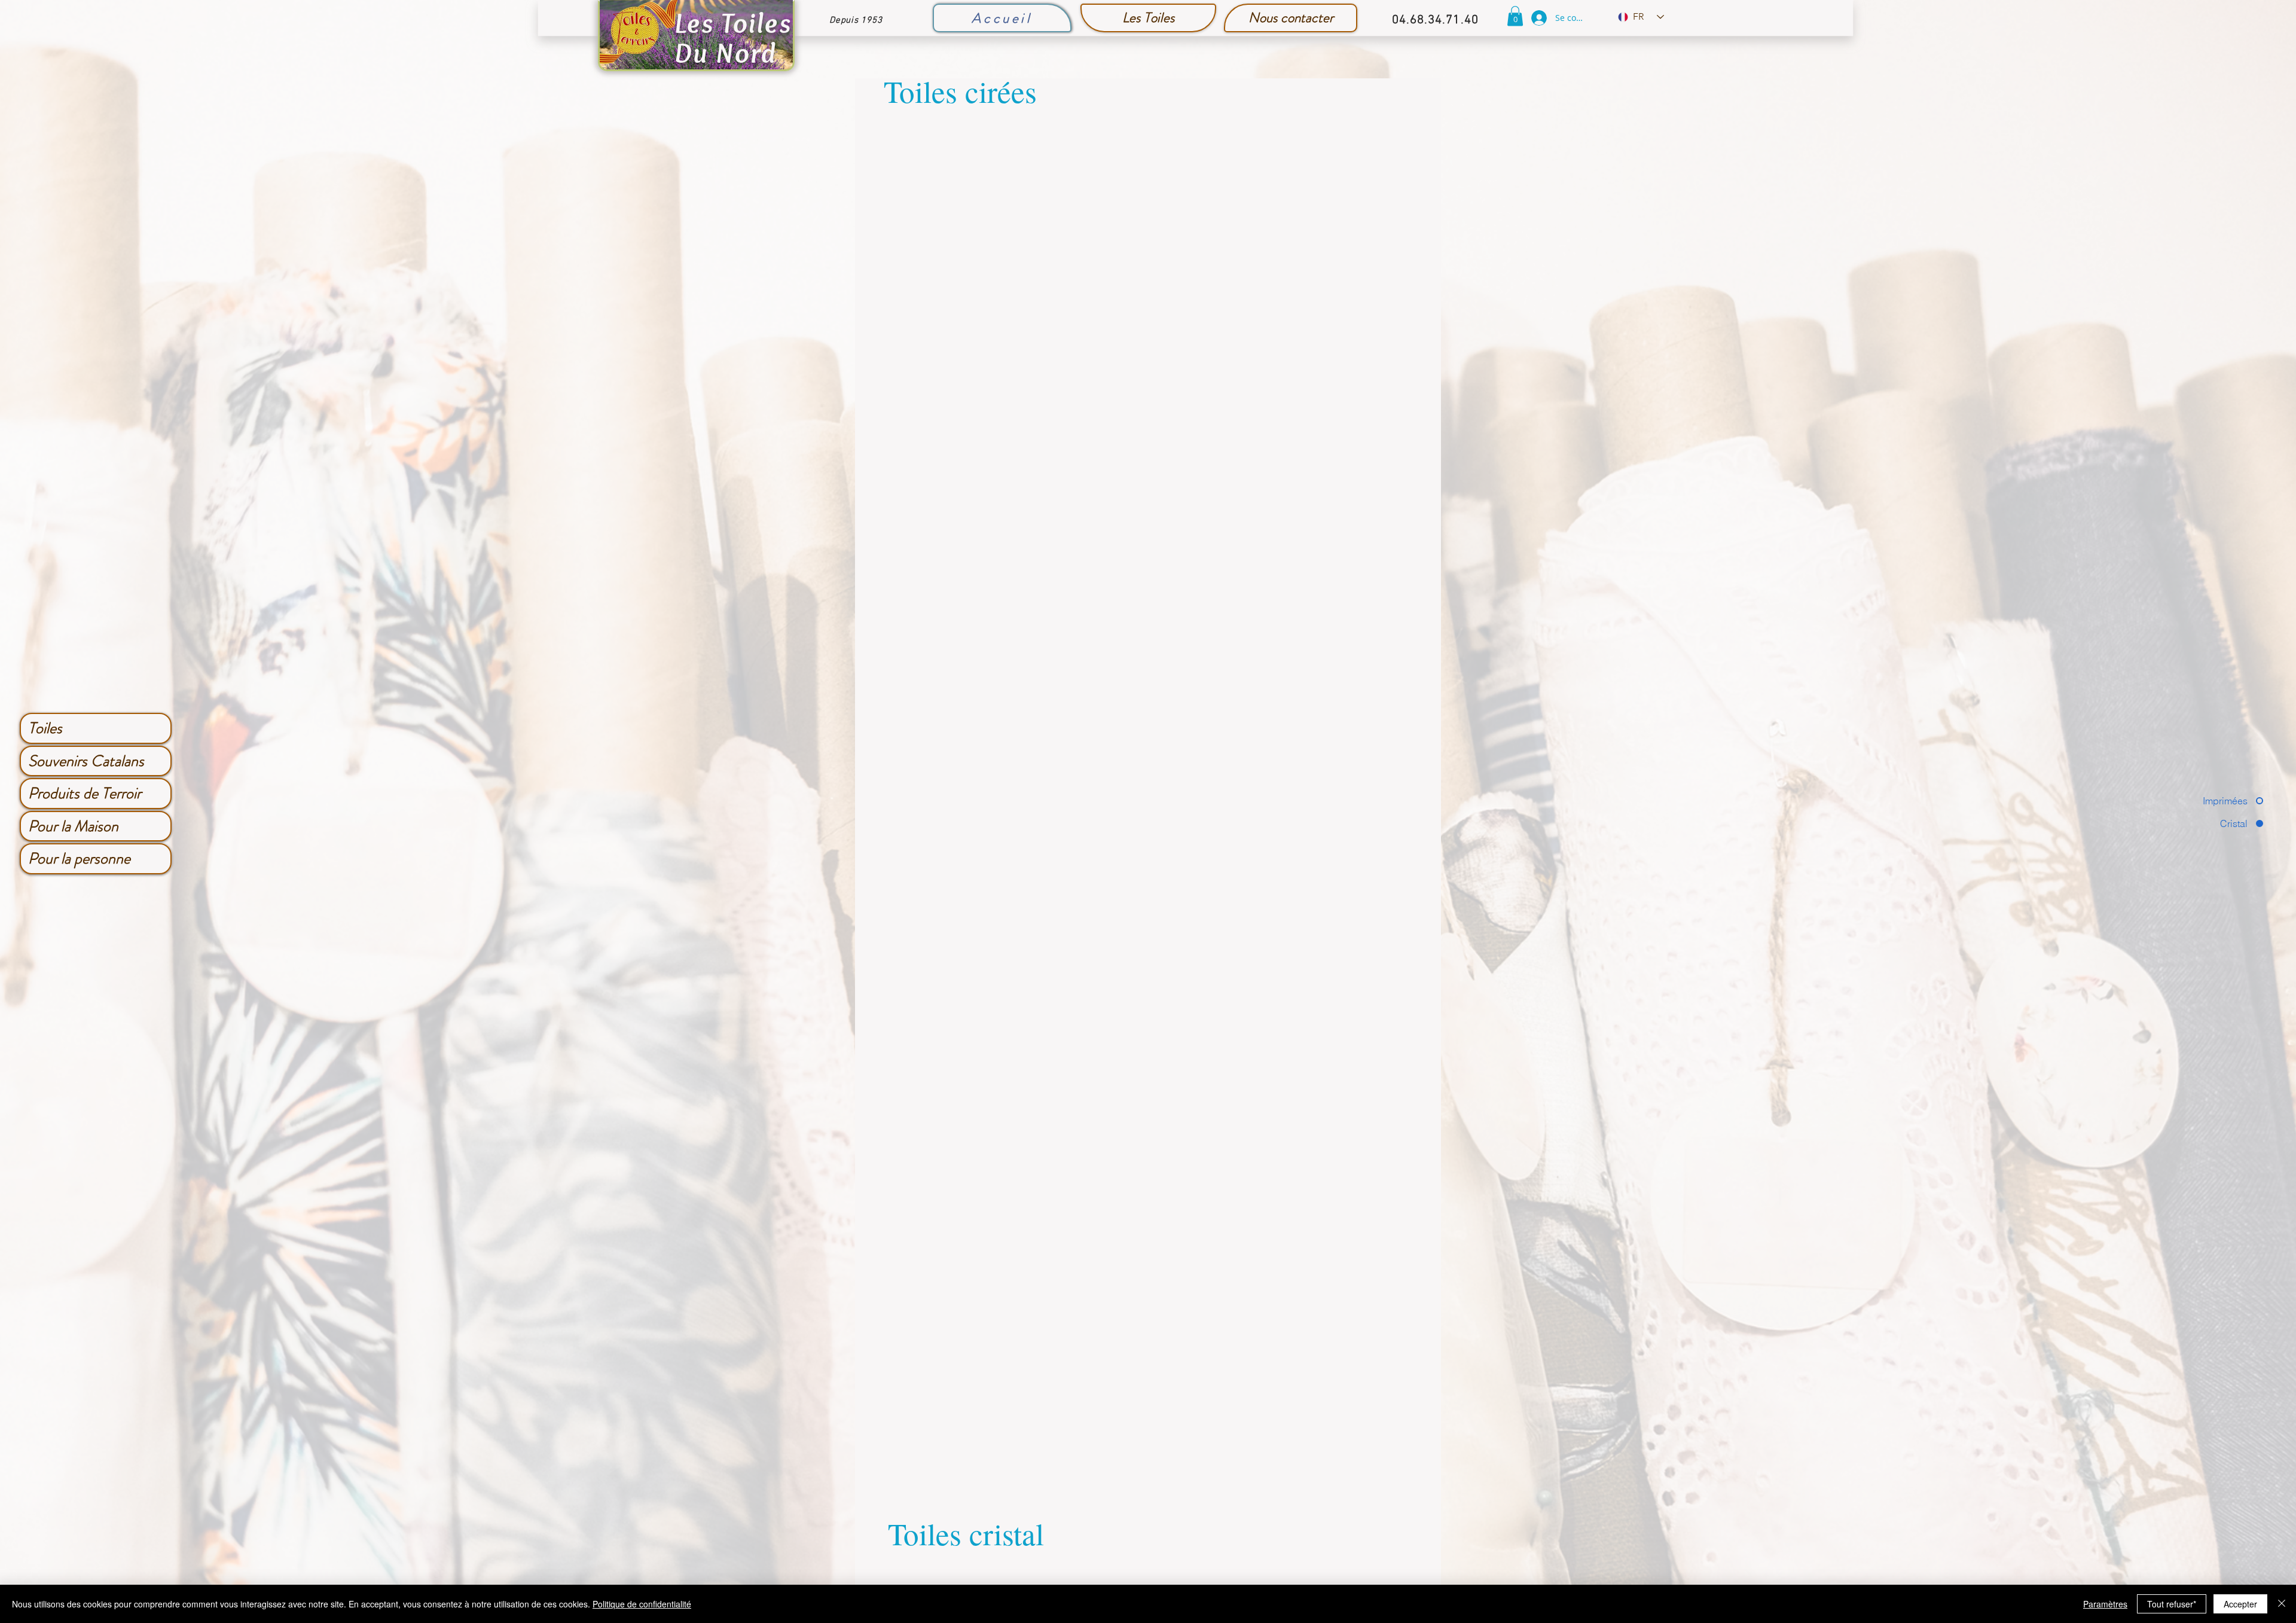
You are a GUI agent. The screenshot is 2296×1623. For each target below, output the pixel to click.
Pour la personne (79, 858)
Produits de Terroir (85, 793)
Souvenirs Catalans (86, 761)
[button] (1515, 16)
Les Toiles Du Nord (733, 38)
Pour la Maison (73, 826)
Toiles (45, 728)
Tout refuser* (2172, 1604)
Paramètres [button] (2105, 1604)
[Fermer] (2282, 1604)
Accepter (2240, 1604)
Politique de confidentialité (642, 1604)
